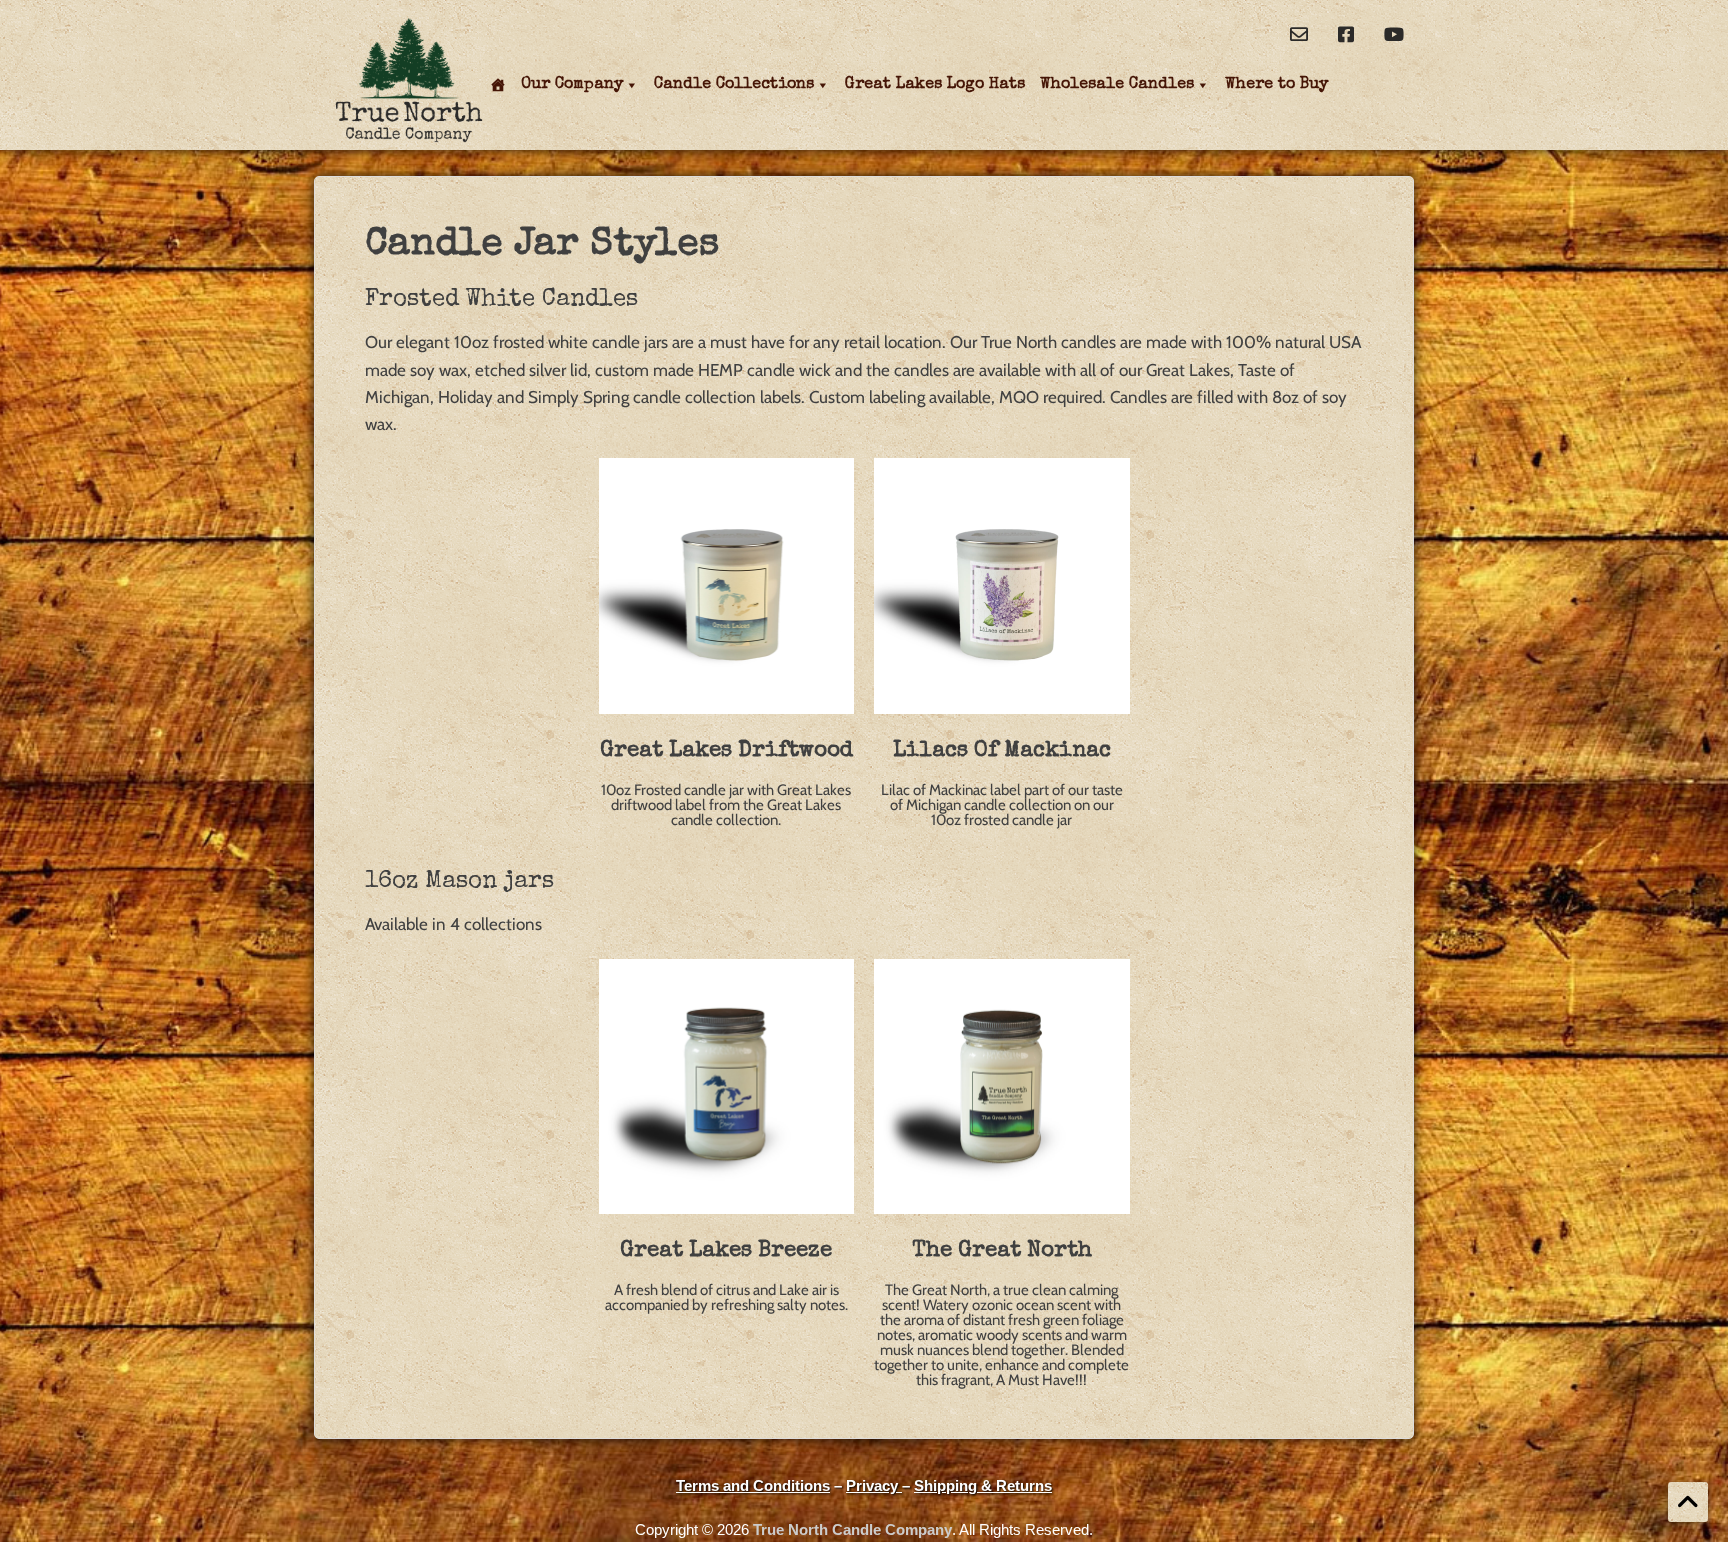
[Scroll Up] (1688, 1502)
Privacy (874, 1485)
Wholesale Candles (1117, 85)
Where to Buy (1276, 85)
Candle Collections (734, 85)
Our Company (572, 85)
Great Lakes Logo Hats (935, 85)
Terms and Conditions (753, 1485)
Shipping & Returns (983, 1485)
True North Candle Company (852, 1529)
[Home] (500, 85)
